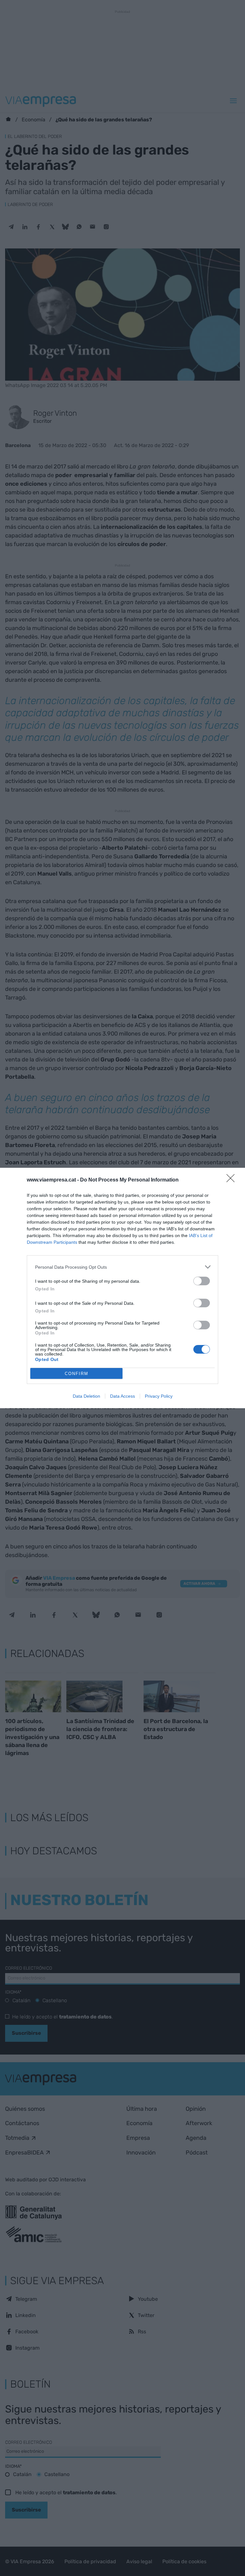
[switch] (202, 1281)
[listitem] (122, 1267)
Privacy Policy (159, 1396)
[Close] (233, 1180)
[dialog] (122, 1288)
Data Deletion (86, 1396)
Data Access (122, 1396)
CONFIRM (77, 1374)
